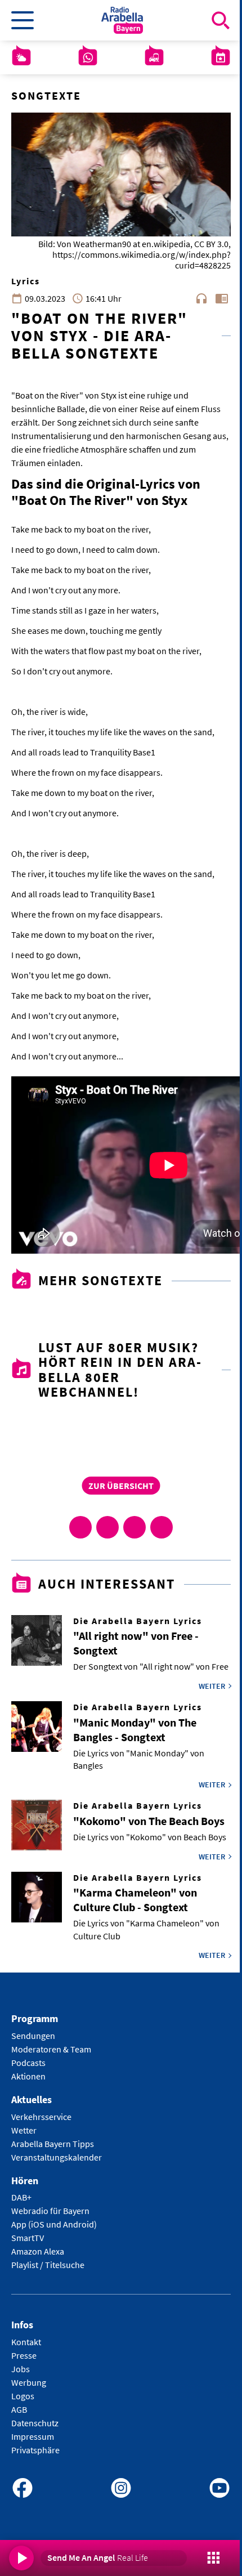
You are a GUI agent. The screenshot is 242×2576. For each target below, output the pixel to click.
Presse (24, 2355)
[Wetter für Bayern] (21, 57)
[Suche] (221, 20)
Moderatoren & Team (51, 2049)
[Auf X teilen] (107, 1527)
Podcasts (28, 2063)
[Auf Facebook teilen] (80, 1527)
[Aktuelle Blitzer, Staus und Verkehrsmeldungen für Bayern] (154, 57)
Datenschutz (35, 2423)
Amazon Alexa (38, 2251)
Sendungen (33, 2036)
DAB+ (21, 2197)
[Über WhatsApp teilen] (135, 1527)
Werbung (29, 2382)
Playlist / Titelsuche (48, 2265)
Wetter (24, 2130)
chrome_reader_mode (222, 298)
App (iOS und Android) (54, 2224)
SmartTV (28, 2238)
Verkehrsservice (41, 2117)
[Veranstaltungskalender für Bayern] (221, 57)
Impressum (33, 2436)
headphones (201, 298)
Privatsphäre (35, 2450)
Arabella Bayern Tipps (53, 2144)
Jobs (21, 2369)
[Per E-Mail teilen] (162, 1527)
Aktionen (28, 2076)
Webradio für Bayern (50, 2211)
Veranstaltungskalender (57, 2157)
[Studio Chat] (88, 57)
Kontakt (26, 2342)
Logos (23, 2396)
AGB (19, 2409)
